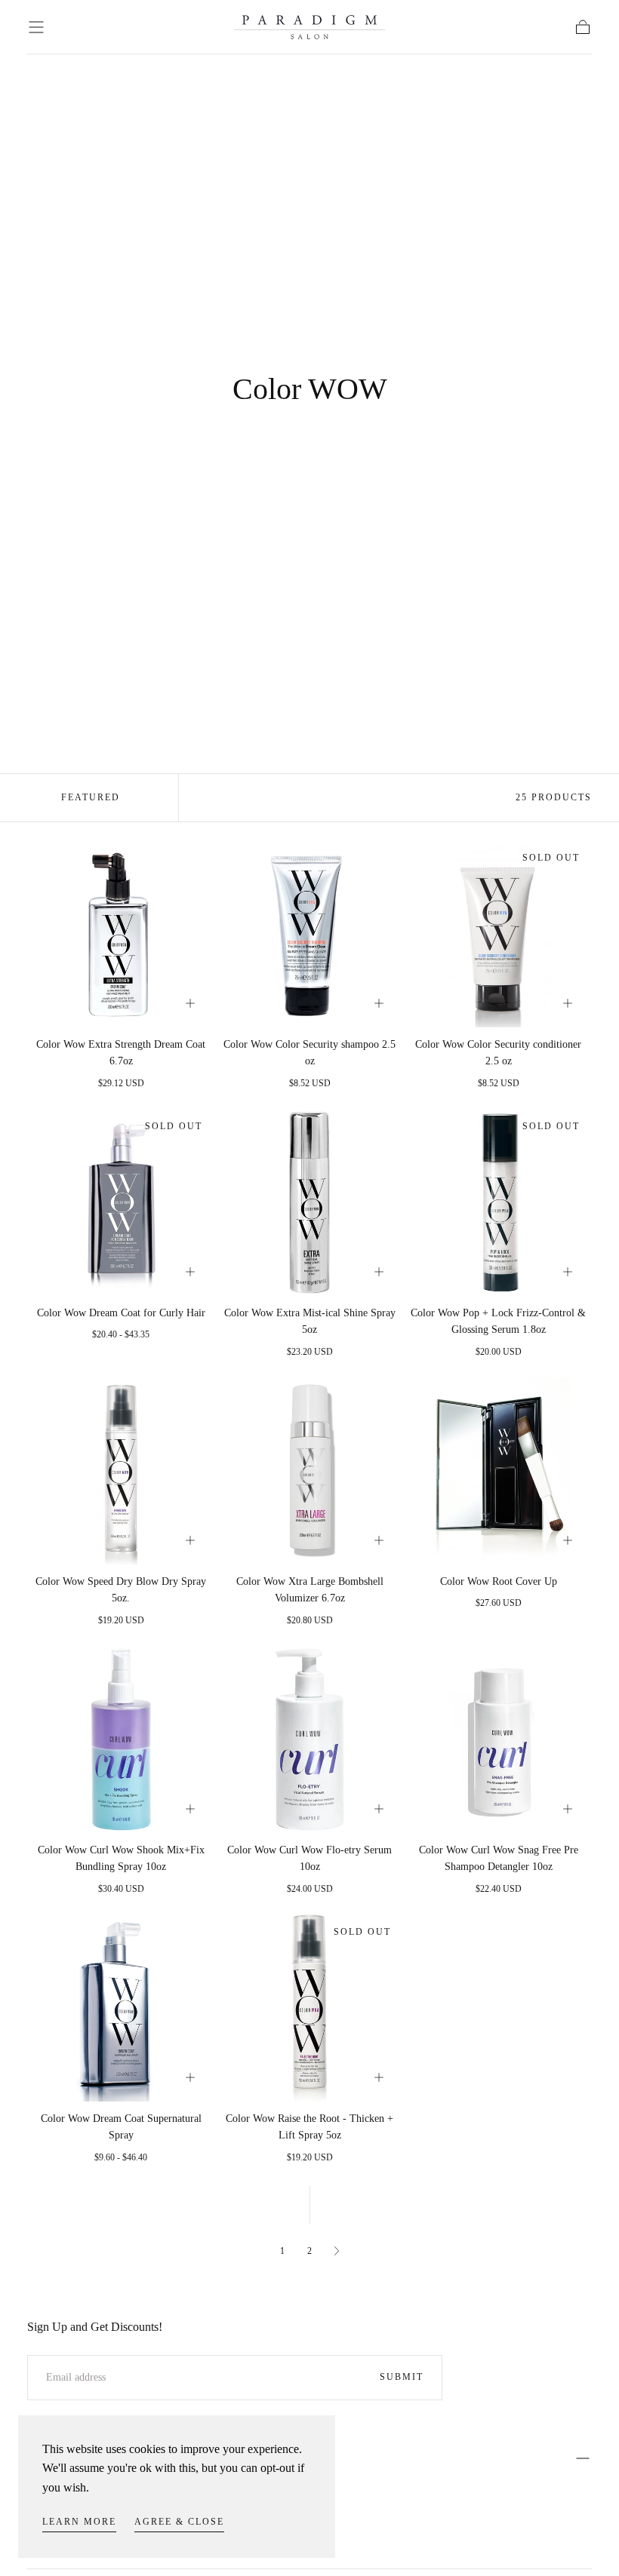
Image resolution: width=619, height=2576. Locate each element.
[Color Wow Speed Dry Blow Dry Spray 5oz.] (121, 1471)
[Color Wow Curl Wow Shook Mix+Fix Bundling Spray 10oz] (121, 1739)
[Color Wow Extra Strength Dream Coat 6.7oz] (121, 934)
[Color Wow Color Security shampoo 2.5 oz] (309, 934)
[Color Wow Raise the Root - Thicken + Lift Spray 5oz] (309, 2008)
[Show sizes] (190, 1003)
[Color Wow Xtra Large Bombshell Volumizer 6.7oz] (309, 1471)
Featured (91, 797)
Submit (402, 2377)
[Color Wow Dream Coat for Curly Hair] (121, 1202)
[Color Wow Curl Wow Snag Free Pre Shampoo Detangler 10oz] (498, 1739)
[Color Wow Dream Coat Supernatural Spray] (121, 2008)
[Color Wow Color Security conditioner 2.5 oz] (498, 934)
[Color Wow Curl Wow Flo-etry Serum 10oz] (309, 1739)
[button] (36, 27)
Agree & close (179, 2522)
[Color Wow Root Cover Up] (498, 1471)
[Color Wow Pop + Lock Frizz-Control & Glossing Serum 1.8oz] (498, 1202)
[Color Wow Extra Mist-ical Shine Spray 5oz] (309, 1202)
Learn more (79, 2522)
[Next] (337, 2251)
